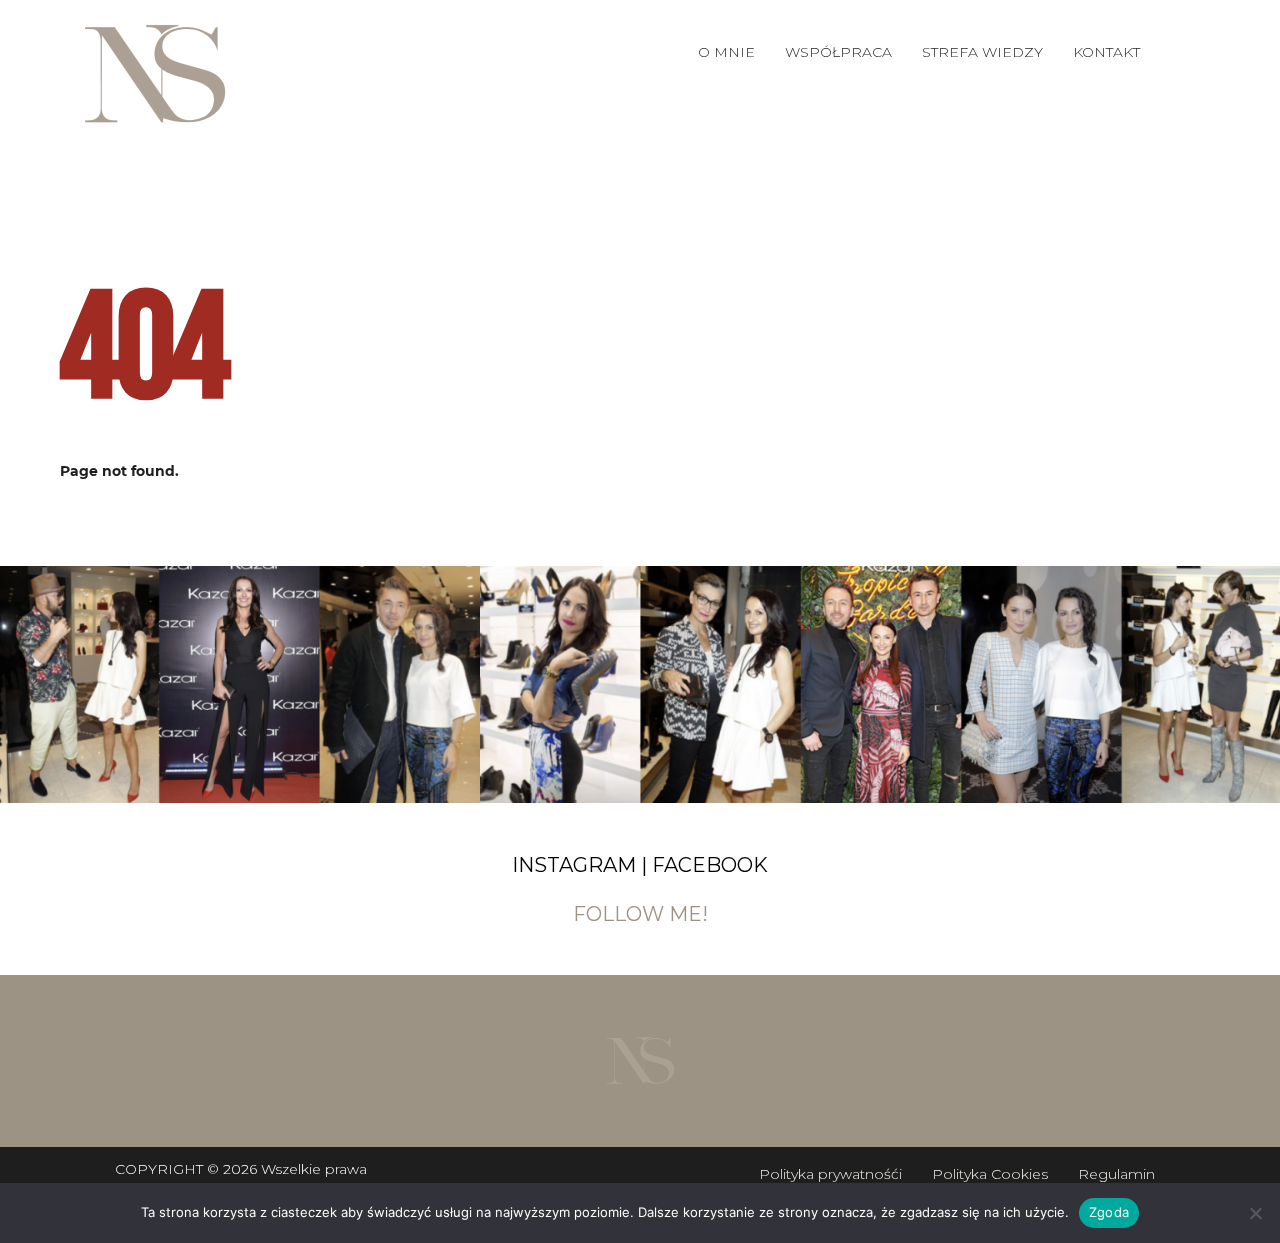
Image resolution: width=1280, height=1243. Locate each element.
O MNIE (726, 52)
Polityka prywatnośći (830, 1174)
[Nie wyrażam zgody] (1255, 1213)
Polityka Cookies (990, 1174)
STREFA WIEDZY (982, 52)
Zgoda (1109, 1212)
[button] (838, 52)
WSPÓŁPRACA (838, 52)
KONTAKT (1106, 52)
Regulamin (1116, 1174)
